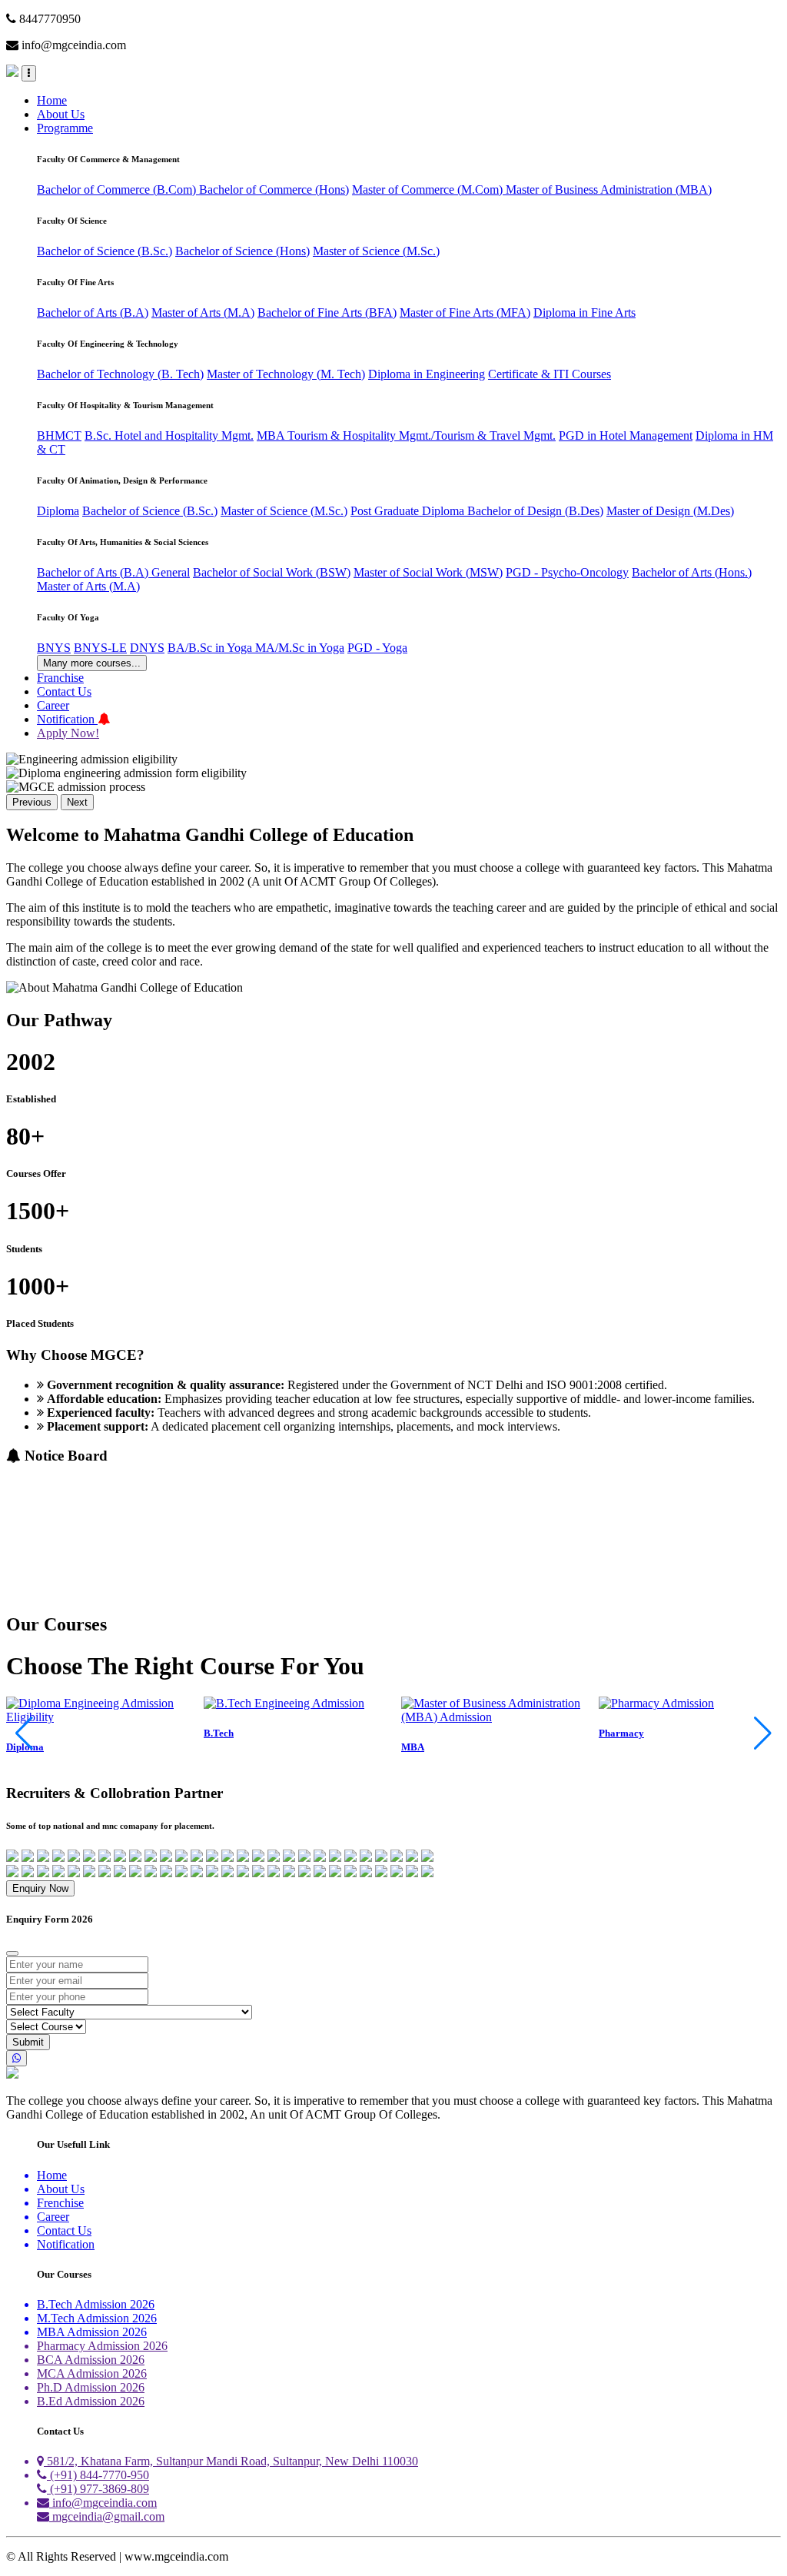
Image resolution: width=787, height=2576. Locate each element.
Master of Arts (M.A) (203, 312)
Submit (28, 2042)
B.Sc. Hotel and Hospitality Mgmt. (169, 435)
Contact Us (64, 691)
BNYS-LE (100, 648)
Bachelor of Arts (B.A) (93, 312)
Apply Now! (68, 733)
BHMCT (59, 435)
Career (53, 705)
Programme (65, 128)
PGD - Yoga (377, 648)
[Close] (12, 1953)
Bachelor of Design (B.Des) (535, 511)
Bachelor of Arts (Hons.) (692, 572)
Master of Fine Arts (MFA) (465, 312)
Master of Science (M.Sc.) (376, 251)
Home (52, 100)
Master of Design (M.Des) (670, 511)
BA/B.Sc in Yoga (211, 648)
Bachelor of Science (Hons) (242, 251)
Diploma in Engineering (427, 374)
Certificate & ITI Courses (550, 374)
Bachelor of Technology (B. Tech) (120, 374)
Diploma (58, 511)
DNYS (147, 648)
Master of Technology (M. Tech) (286, 374)
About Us (61, 114)
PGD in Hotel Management (626, 435)
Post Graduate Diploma (409, 511)
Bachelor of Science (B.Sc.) (105, 251)
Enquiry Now (40, 1888)
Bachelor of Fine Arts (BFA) (327, 312)
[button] (763, 1733)
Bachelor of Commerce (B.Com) (118, 189)
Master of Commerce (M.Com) (429, 189)
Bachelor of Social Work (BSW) (272, 572)
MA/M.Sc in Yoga (300, 648)
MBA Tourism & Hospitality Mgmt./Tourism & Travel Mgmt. (406, 435)
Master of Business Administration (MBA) (609, 189)
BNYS (54, 648)
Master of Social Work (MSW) (428, 572)
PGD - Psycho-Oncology (567, 572)
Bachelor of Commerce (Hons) (274, 189)
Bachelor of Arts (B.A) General (113, 572)
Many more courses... (92, 663)
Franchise (60, 678)
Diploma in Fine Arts (584, 312)
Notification (67, 719)
